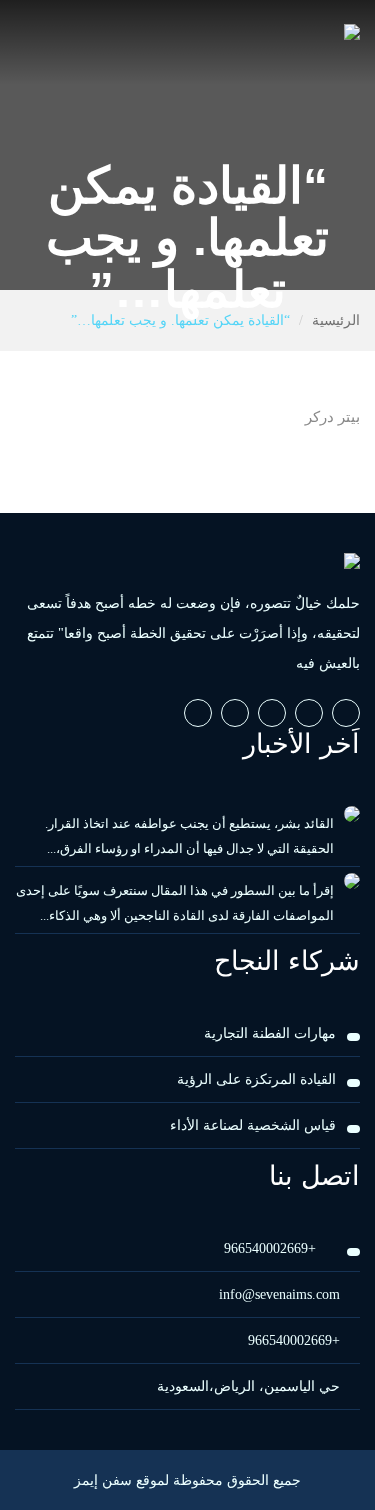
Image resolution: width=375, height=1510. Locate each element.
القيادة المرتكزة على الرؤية (256, 1079)
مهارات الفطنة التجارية (270, 1033)
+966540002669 (272, 1248)
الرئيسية (336, 320)
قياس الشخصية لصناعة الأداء (253, 1125)
